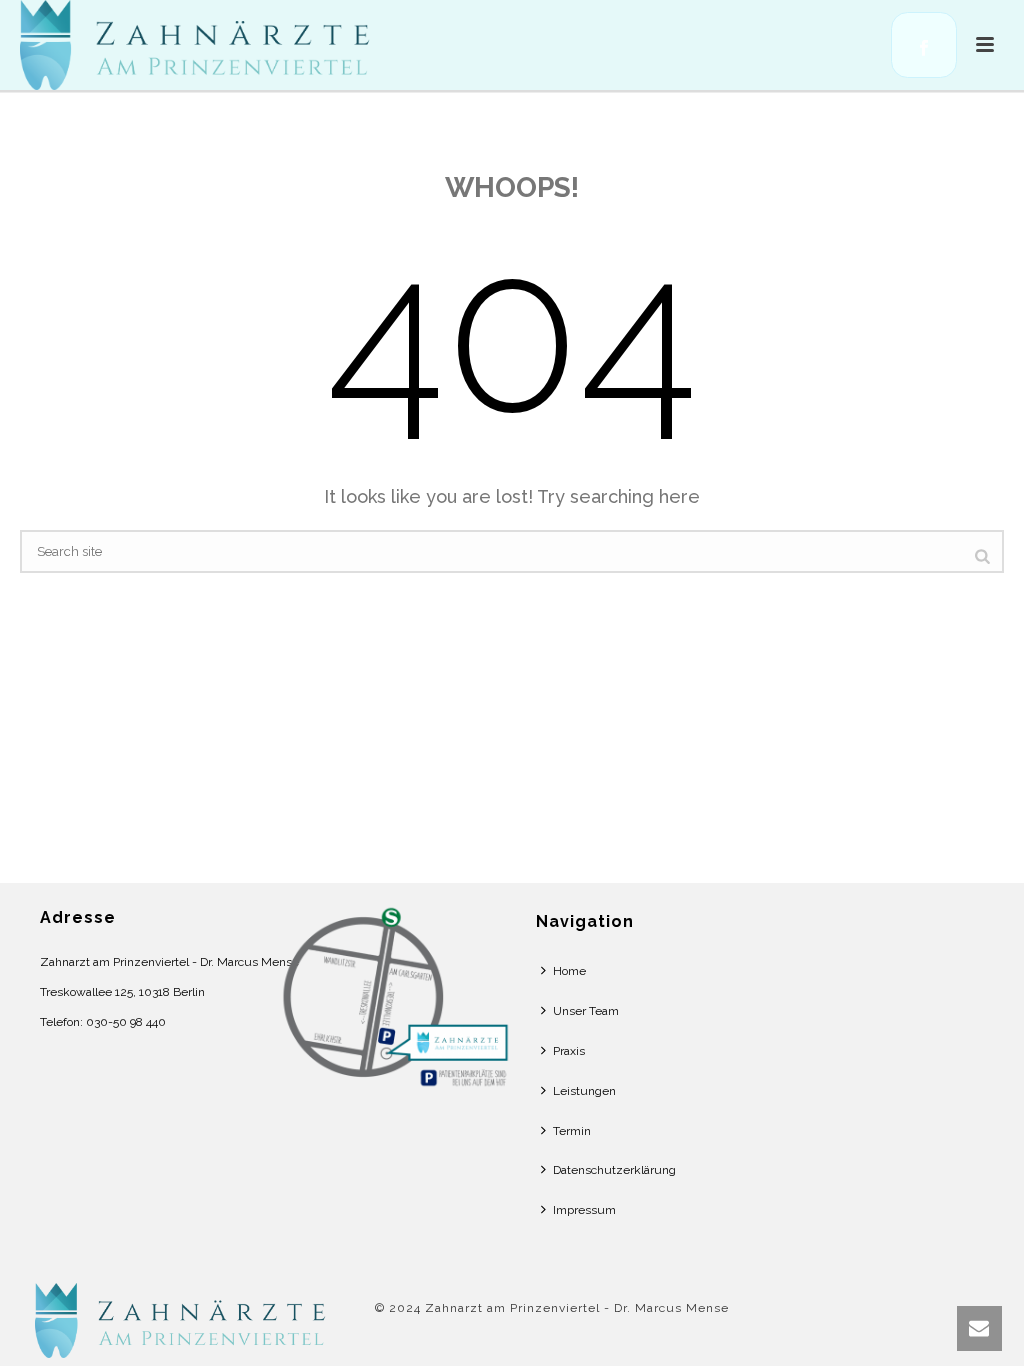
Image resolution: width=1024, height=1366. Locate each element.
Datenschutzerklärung (614, 1170)
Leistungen (584, 1091)
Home (569, 971)
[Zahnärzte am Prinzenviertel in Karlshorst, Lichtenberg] (185, 1320)
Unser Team (586, 1011)
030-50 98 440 (126, 1022)
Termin (572, 1131)
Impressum (584, 1210)
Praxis (569, 1051)
